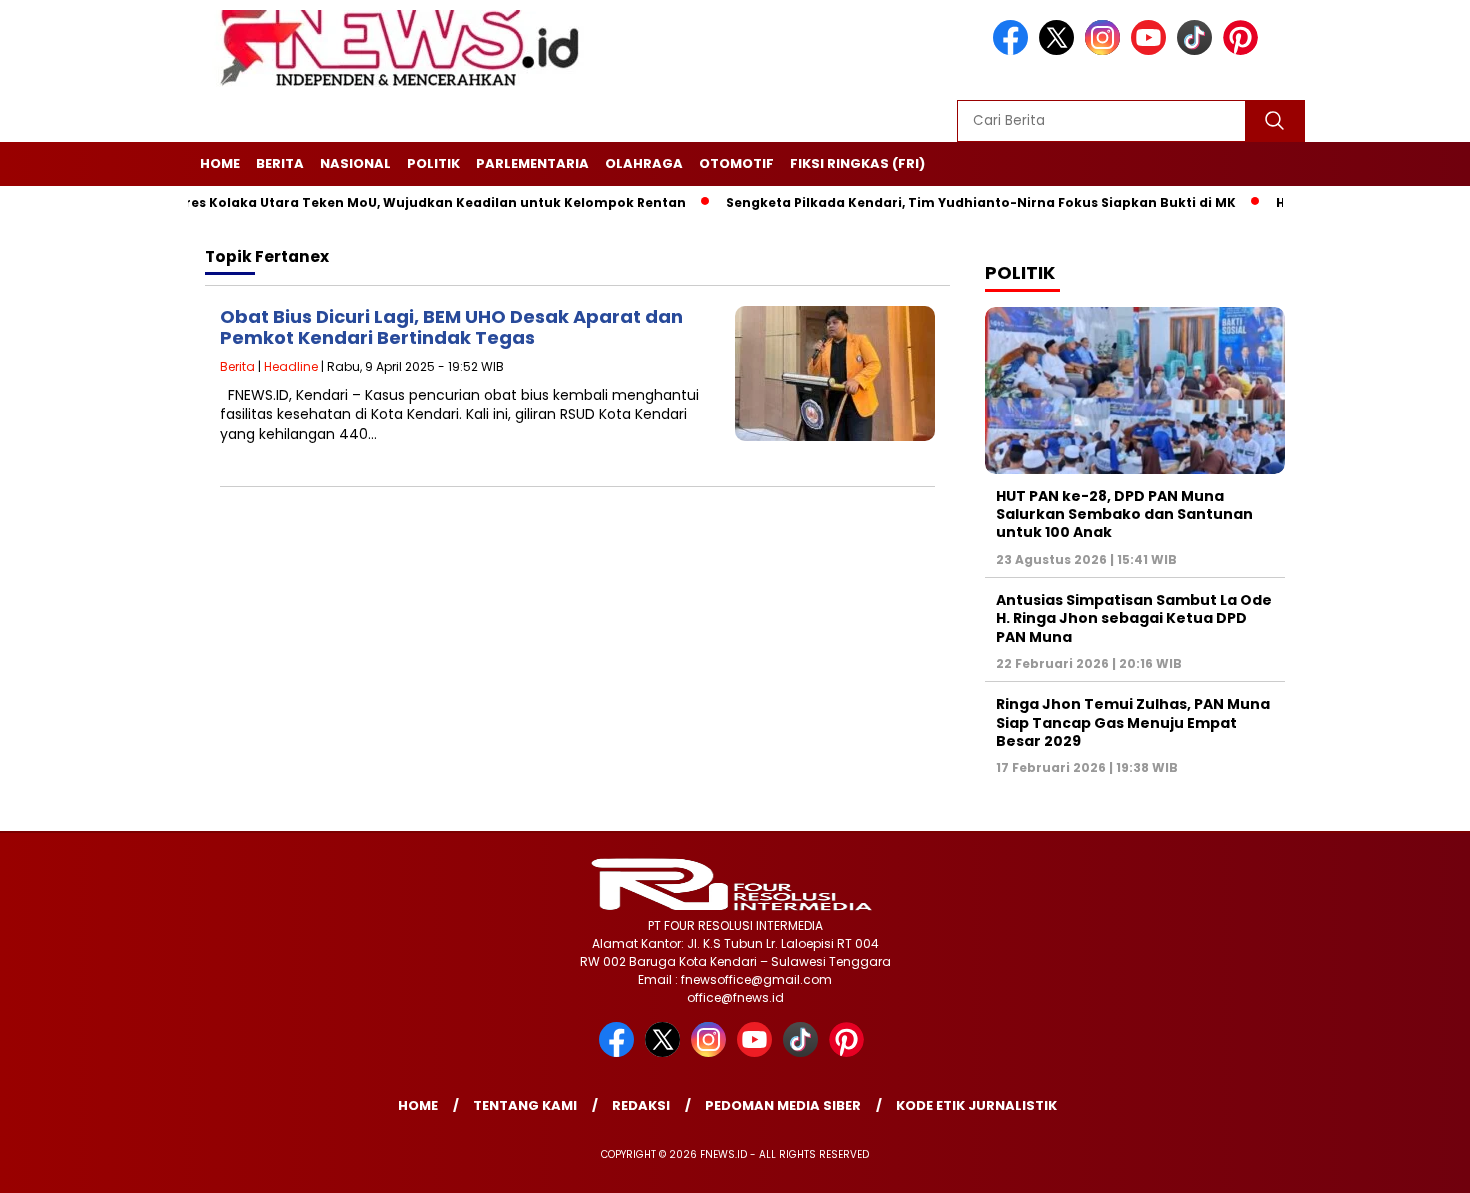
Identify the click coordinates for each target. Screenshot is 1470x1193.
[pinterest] (1244, 50)
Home (220, 163)
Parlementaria (532, 163)
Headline (291, 366)
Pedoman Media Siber (783, 1105)
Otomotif (736, 163)
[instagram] (1106, 50)
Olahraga (644, 163)
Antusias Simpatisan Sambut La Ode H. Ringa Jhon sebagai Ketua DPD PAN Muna (1134, 618)
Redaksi (641, 1105)
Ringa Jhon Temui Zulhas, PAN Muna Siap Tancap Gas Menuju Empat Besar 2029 (1133, 722)
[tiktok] (1198, 50)
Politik (433, 163)
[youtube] (1152, 50)
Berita (280, 163)
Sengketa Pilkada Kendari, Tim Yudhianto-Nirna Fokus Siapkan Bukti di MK (948, 202)
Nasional (355, 163)
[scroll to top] (1409, 1162)
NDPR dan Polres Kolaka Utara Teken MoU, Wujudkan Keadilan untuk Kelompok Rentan (357, 202)
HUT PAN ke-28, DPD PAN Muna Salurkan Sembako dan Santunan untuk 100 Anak (1124, 514)
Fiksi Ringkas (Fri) (857, 163)
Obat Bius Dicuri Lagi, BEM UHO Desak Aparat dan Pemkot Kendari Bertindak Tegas (451, 327)
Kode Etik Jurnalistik (976, 1105)
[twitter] (1060, 50)
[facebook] (1014, 50)
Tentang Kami (525, 1105)
